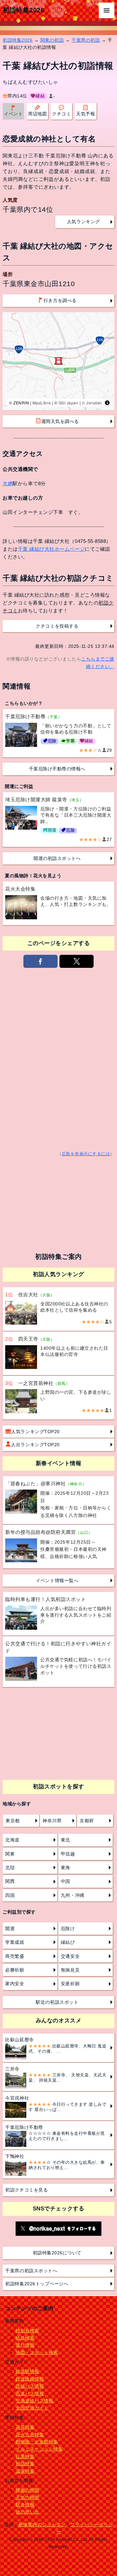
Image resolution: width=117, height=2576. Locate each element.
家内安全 (15, 1984)
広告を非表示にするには (86, 1154)
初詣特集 (25, 2464)
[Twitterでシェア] (76, 961)
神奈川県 (52, 1821)
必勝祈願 (15, 1970)
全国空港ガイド (32, 2408)
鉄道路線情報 (30, 2379)
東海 (65, 1868)
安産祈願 (70, 1984)
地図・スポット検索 (37, 2352)
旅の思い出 (27, 2512)
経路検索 (25, 2338)
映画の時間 (27, 2490)
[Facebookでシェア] (40, 961)
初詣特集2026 (23, 10)
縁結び (68, 1942)
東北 (65, 1840)
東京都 (13, 1821)
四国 (10, 1895)
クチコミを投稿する (57, 626)
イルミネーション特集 (39, 2449)
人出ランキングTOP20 (35, 1445)
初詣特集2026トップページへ (37, 2284)
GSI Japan (69, 403)
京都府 (87, 1821)
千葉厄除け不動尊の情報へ (57, 769)
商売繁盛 (15, 1956)
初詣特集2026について (57, 2253)
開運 (10, 1928)
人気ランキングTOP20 (35, 1432)
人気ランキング (84, 222)
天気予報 (85, 114)
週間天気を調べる (60, 421)
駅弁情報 (25, 2505)
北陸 (10, 1868)
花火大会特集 (30, 2435)
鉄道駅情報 (27, 2371)
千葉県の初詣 (86, 40)
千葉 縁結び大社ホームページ (51, 549)
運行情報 (25, 2345)
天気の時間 (27, 2497)
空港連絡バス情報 (34, 2401)
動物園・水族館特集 (37, 2442)
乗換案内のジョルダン (42, 2525)
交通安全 (70, 1956)
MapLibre (42, 403)
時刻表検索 (27, 2331)
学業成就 (15, 1942)
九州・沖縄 (73, 1895)
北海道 (12, 1840)
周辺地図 (37, 114)
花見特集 (25, 2427)
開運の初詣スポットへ (57, 858)
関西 (10, 1881)
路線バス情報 (30, 2386)
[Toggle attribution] (107, 403)
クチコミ (61, 114)
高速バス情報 (30, 2394)
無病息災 (70, 1970)
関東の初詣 (52, 40)
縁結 (40, 96)
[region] (58, 361)
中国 (65, 1881)
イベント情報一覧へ (57, 1580)
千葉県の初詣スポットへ (31, 2271)
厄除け (68, 1928)
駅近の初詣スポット (57, 2002)
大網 (8, 483)
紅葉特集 (25, 2456)
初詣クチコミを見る (26, 2190)
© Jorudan (92, 403)
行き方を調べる (60, 300)
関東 (10, 1854)
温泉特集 (25, 2471)
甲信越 (68, 1854)
